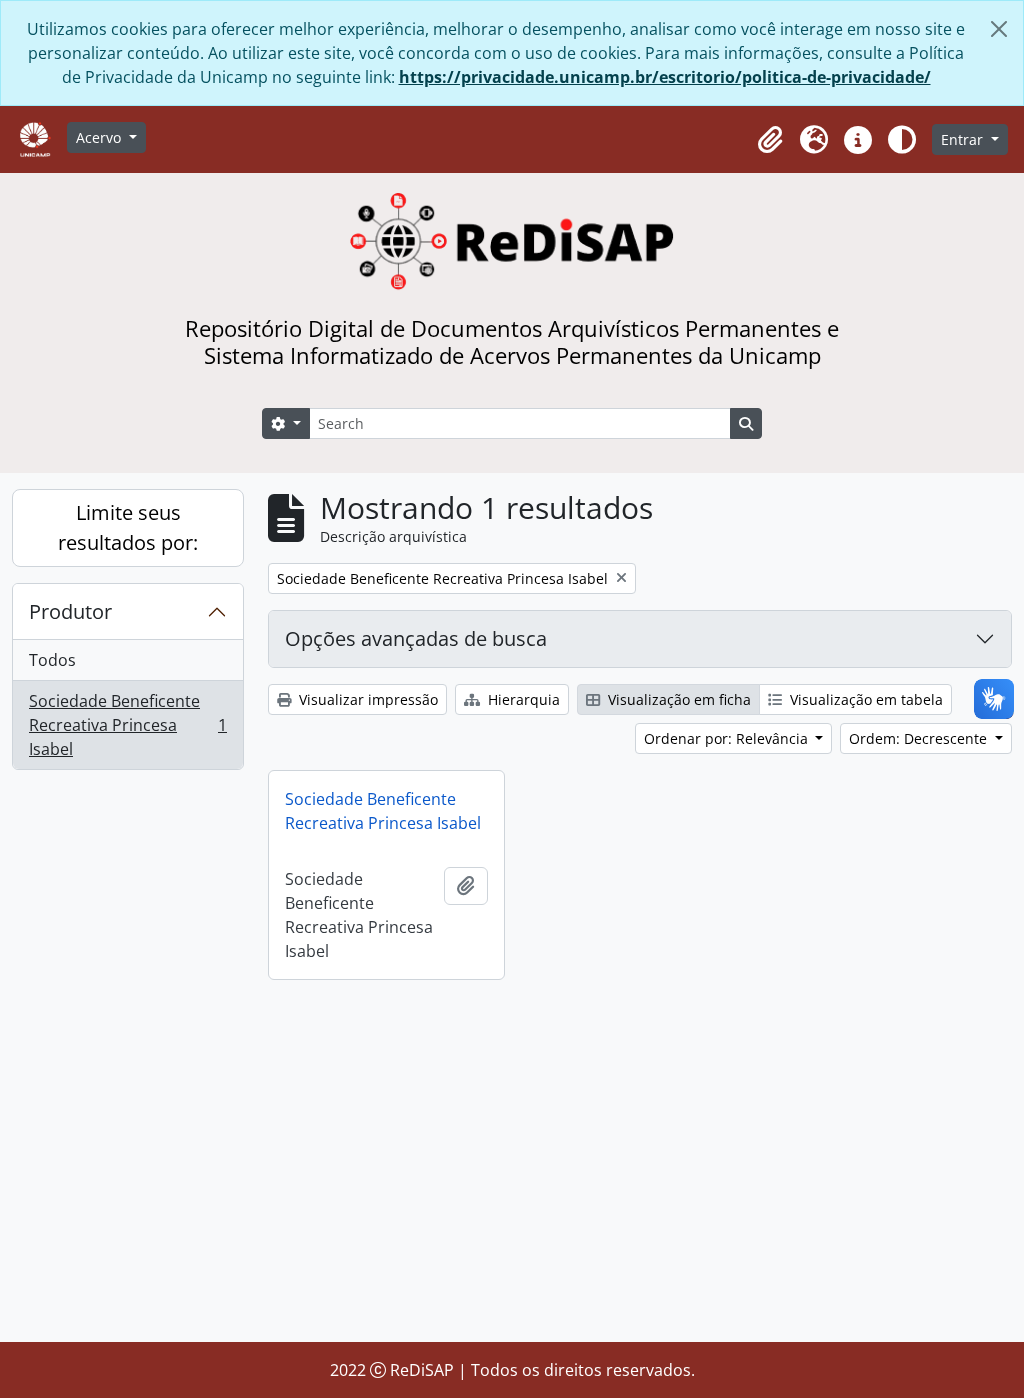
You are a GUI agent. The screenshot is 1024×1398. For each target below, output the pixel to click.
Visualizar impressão (366, 699)
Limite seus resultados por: (128, 527)
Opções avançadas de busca (416, 638)
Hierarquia (522, 699)
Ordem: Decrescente (920, 738)
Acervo (100, 137)
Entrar (964, 139)
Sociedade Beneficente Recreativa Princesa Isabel (127, 725)
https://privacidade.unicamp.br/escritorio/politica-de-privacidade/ (665, 77)
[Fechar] (999, 29)
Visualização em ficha (677, 699)
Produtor (70, 611)
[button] (770, 140)
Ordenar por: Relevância (728, 738)
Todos (52, 660)
